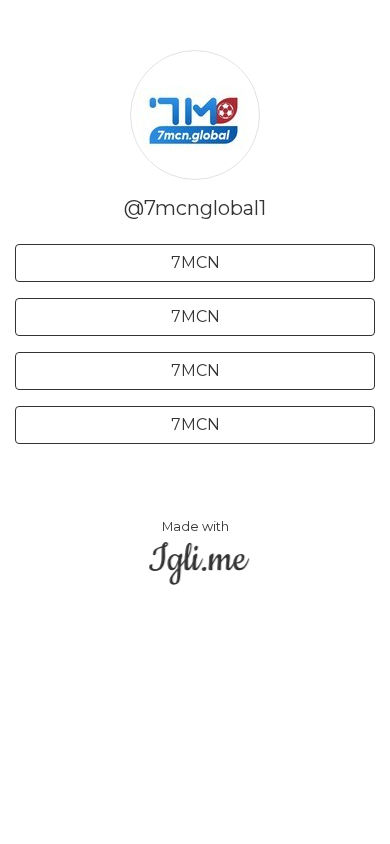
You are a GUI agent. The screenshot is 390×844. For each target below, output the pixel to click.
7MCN (195, 262)
